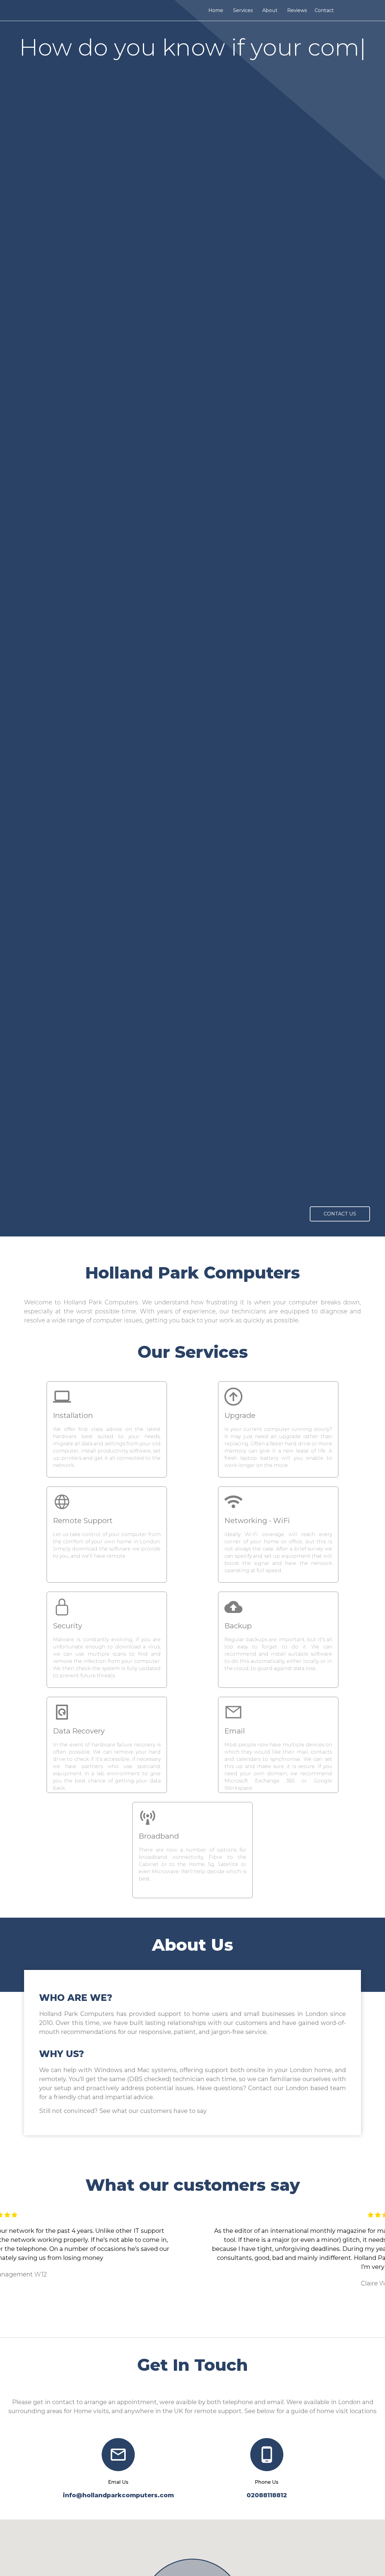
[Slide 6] (220, 2322)
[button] (29, 2270)
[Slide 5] (209, 2322)
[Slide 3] (187, 2322)
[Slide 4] (198, 2322)
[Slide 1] (165, 2322)
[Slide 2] (176, 2322)
